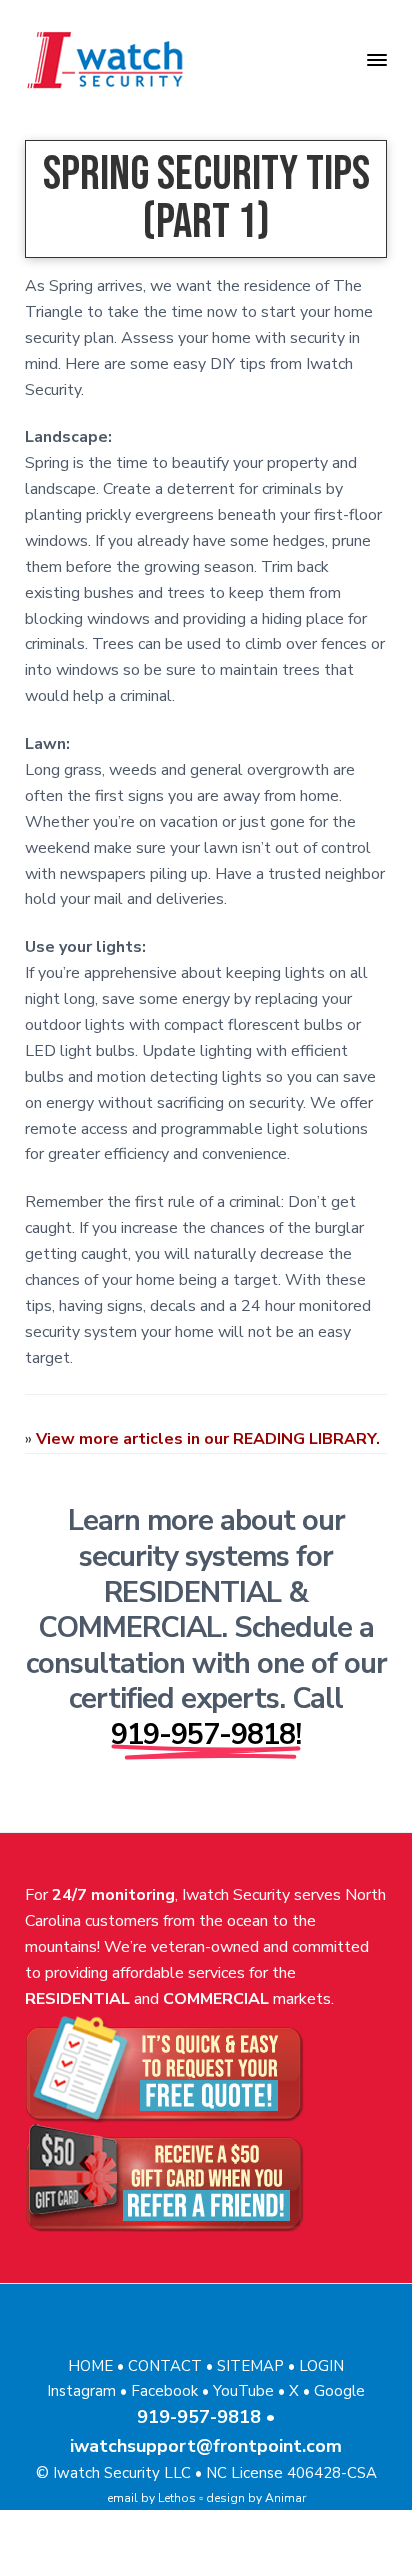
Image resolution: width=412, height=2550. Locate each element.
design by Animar (256, 2498)
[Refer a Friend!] (206, 2178)
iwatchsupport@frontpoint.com (206, 2446)
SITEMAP (250, 2366)
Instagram (81, 2391)
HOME (90, 2366)
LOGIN (321, 2366)
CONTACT (165, 2366)
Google (339, 2391)
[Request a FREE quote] (206, 2068)
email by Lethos (151, 2498)
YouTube (243, 2391)
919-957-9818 (199, 2417)
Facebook (164, 2391)
